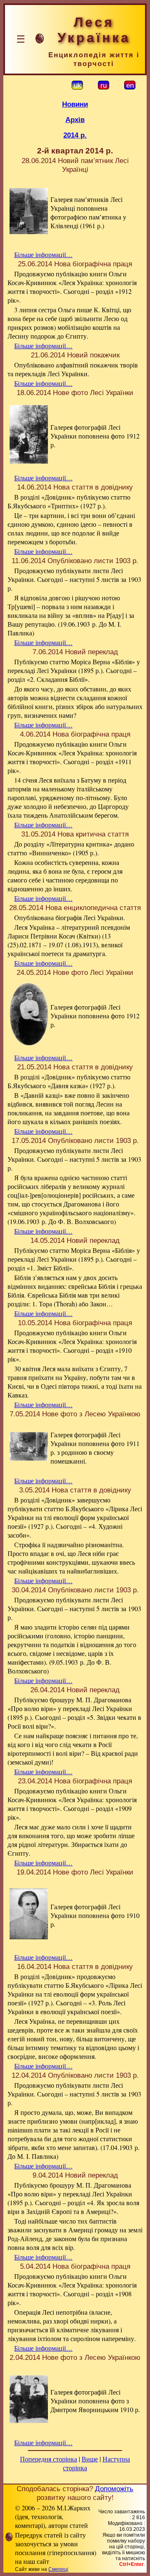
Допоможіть (114, 2489)
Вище (90, 2459)
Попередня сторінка (49, 2459)
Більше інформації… (43, 254)
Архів (75, 120)
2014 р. (75, 135)
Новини (75, 104)
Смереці (58, 2569)
